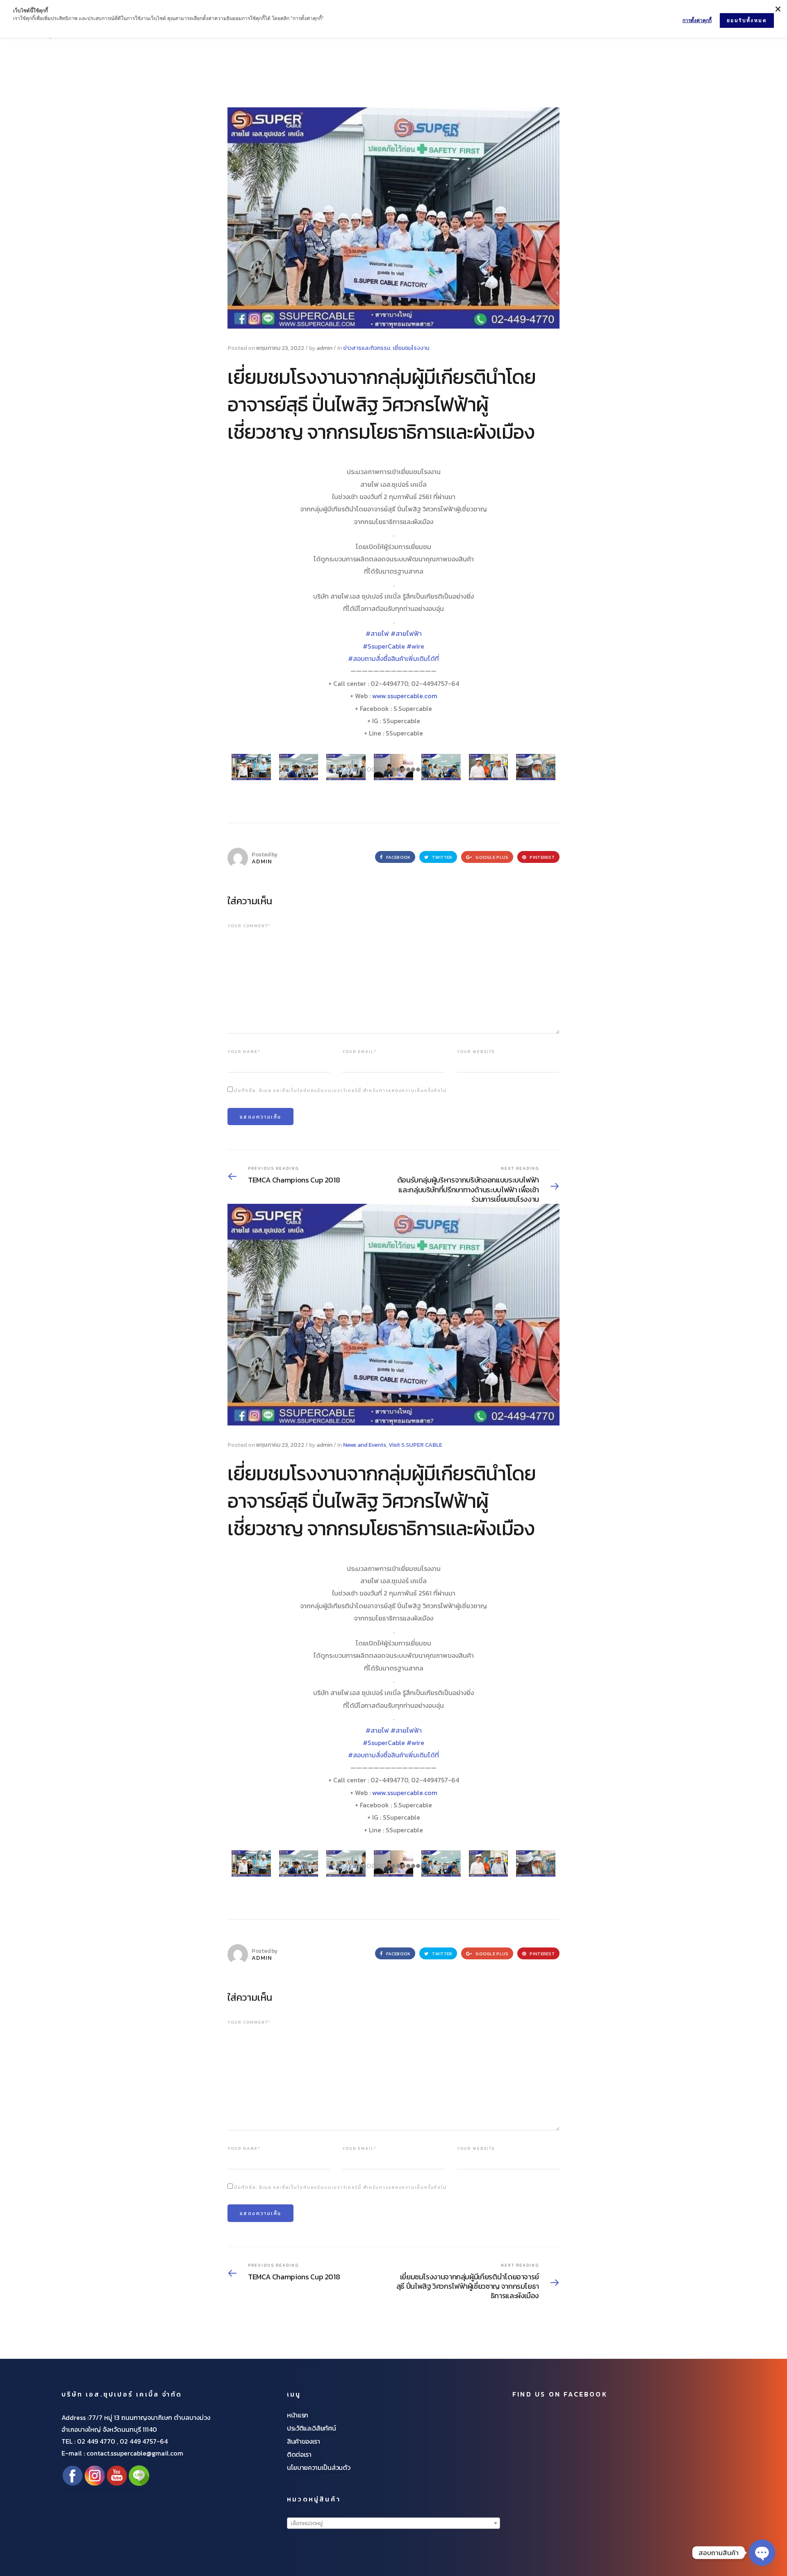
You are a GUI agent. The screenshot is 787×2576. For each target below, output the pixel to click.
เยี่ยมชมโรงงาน (411, 348)
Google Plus (491, 857)
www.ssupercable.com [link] (405, 696)
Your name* (244, 1052)
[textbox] (393, 2524)
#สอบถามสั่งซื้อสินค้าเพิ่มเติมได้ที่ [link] (393, 658)
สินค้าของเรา (304, 2441)
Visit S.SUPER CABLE (415, 1445)
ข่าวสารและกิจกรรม (367, 348)
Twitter (441, 857)
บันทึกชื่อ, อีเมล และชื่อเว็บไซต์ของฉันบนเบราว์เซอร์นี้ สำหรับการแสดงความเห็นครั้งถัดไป (340, 1091)
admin (324, 348)
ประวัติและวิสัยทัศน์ (312, 2428)
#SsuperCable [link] (384, 646)
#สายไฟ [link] (377, 633)
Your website (476, 1052)
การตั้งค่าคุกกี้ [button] (697, 20)
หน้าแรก (298, 2415)
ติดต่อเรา (299, 2454)
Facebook (398, 857)
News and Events (365, 1445)
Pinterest (541, 857)
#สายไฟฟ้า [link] (406, 633)
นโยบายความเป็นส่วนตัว (318, 2467)
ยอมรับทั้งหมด (747, 20)
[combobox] (393, 2523)
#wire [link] (415, 646)
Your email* (359, 1052)
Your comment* (249, 926)
